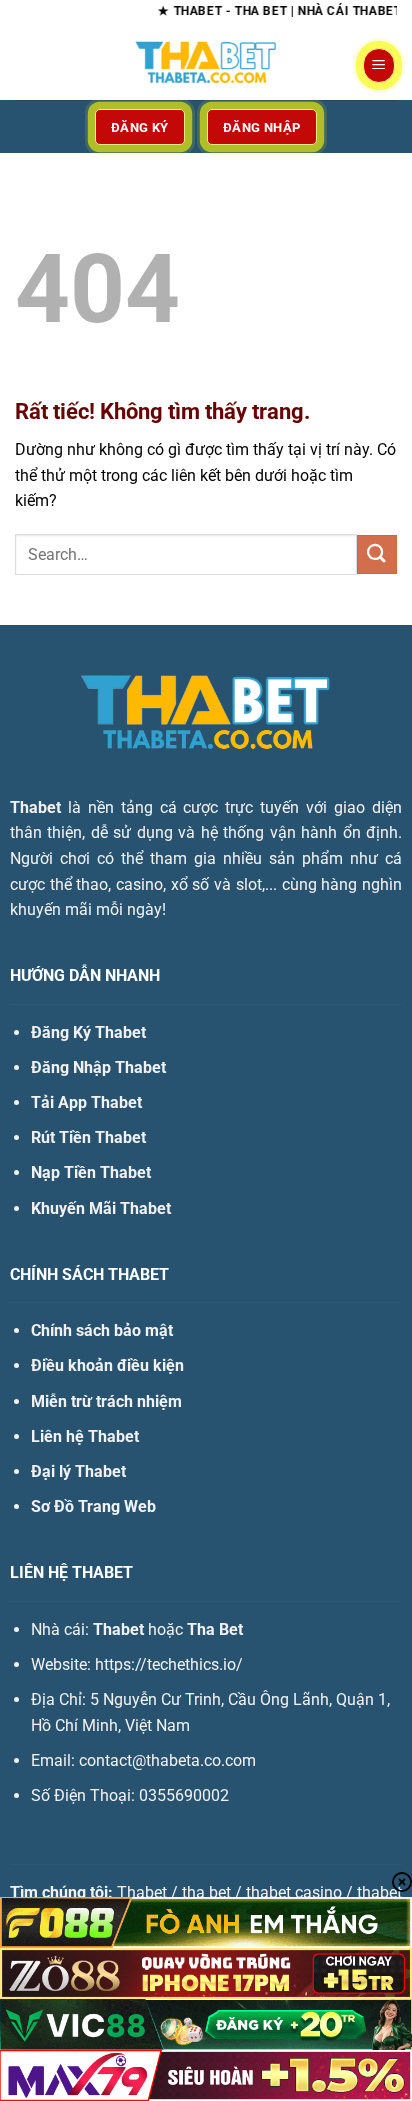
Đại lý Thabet (78, 1471)
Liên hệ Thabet (85, 1436)
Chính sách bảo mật (102, 1330)
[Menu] (379, 65)
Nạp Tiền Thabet (91, 1172)
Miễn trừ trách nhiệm (106, 1401)
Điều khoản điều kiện (107, 1365)
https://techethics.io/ (169, 1664)
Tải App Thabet (86, 1102)
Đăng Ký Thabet (88, 1032)
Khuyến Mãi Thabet (101, 1208)
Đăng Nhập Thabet (98, 1067)
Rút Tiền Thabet (88, 1137)
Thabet (35, 807)
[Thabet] (206, 65)
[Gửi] (377, 554)
